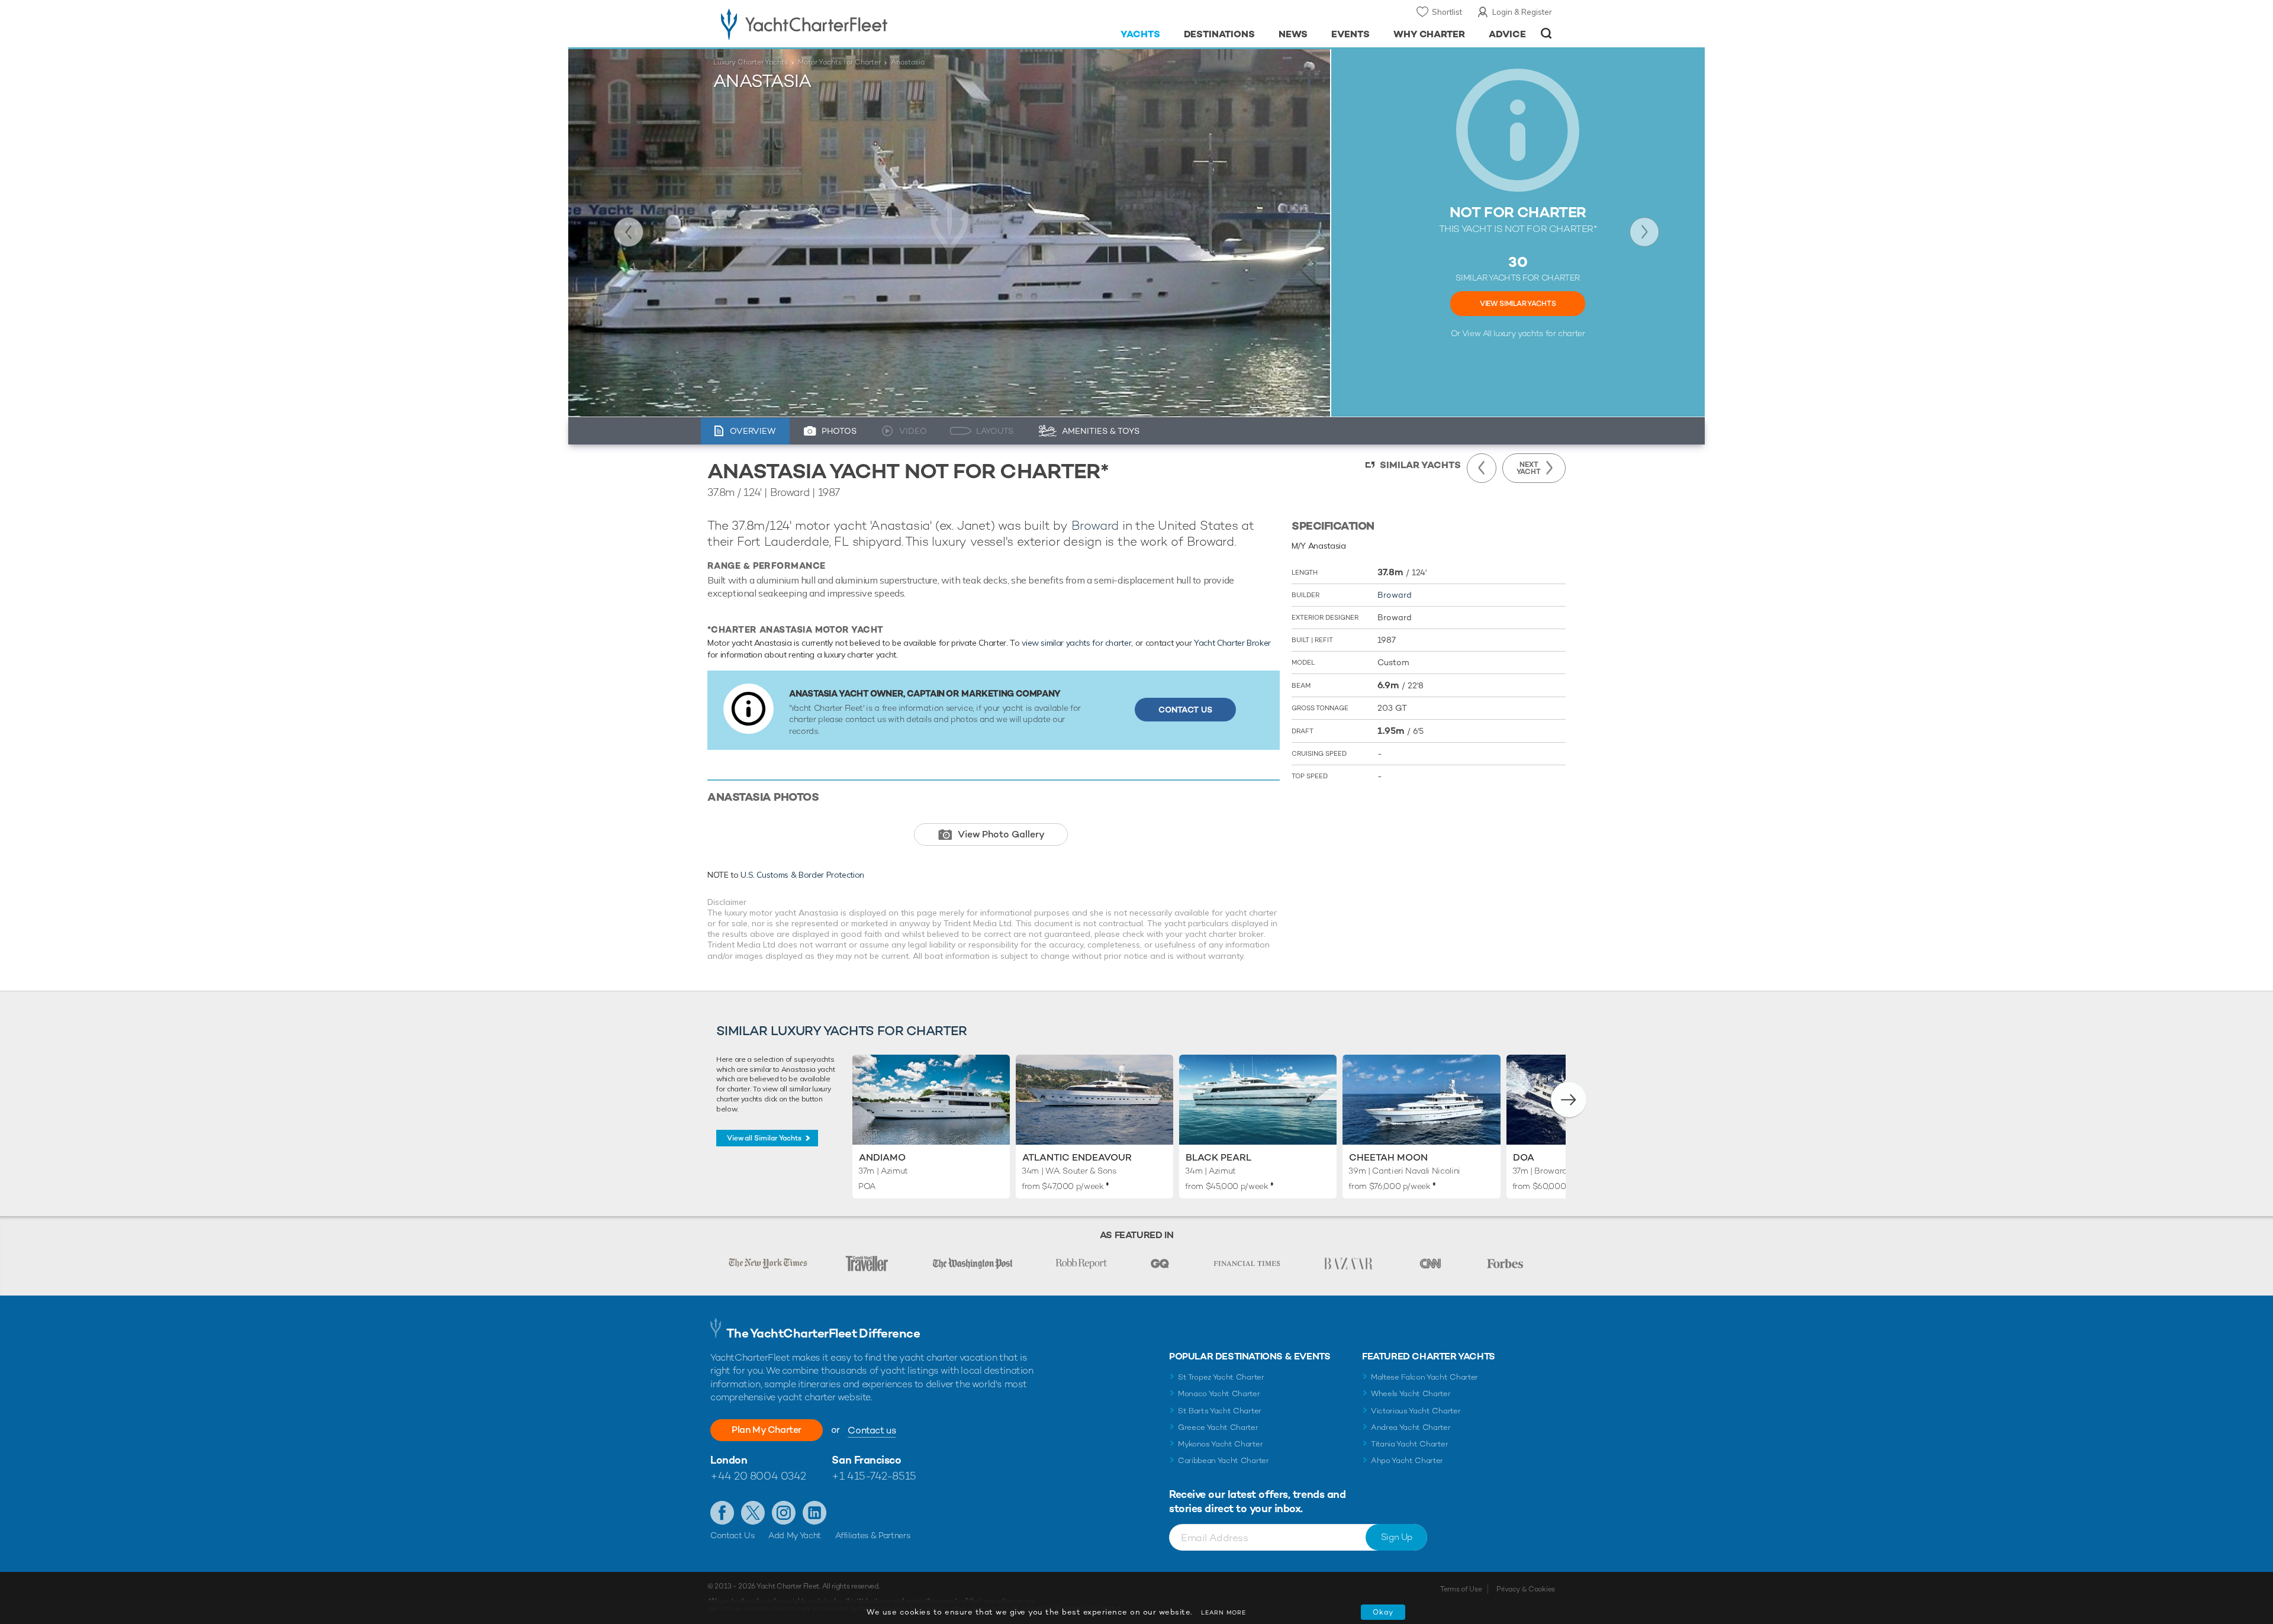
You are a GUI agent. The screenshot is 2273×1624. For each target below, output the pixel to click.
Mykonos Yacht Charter (1220, 1444)
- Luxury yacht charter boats (841, 24)
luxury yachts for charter (1539, 333)
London (729, 1460)
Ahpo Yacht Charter (1407, 1460)
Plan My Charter (767, 1430)
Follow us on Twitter (753, 1513)
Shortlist (1447, 12)
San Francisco (866, 1460)
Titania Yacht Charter (1409, 1444)
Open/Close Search (1546, 33)
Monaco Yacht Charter (1219, 1393)
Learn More (1224, 1612)
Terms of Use (1461, 1589)
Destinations (1220, 34)
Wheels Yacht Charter (1411, 1393)
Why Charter (1430, 34)
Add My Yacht (795, 1535)
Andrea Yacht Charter (1411, 1427)
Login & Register (1522, 12)
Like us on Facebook (722, 1513)
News (1293, 34)
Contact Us (1185, 710)
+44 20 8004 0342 (758, 1476)
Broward (1095, 525)
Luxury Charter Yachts (751, 62)
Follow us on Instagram (784, 1513)
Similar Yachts (1420, 465)
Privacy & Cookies (1526, 1589)
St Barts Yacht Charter (1220, 1411)
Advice (1507, 34)
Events (1350, 34)
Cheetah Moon (1388, 1157)
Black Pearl (1218, 1157)
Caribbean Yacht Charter (1224, 1460)
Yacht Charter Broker (1232, 643)
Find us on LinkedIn (814, 1513)
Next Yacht (1644, 232)
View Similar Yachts (1518, 304)
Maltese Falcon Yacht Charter (1424, 1377)
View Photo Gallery (1001, 834)
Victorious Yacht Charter (1416, 1411)
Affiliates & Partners (873, 1535)
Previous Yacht (629, 232)
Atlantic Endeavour (1077, 1157)
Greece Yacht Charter (1218, 1427)
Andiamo (882, 1157)
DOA (1524, 1157)
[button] (1569, 1100)
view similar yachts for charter (1076, 643)
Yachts (1140, 34)
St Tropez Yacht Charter (1221, 1377)
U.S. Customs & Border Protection (802, 875)
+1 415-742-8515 (874, 1476)
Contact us (872, 1430)
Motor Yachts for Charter (839, 62)
